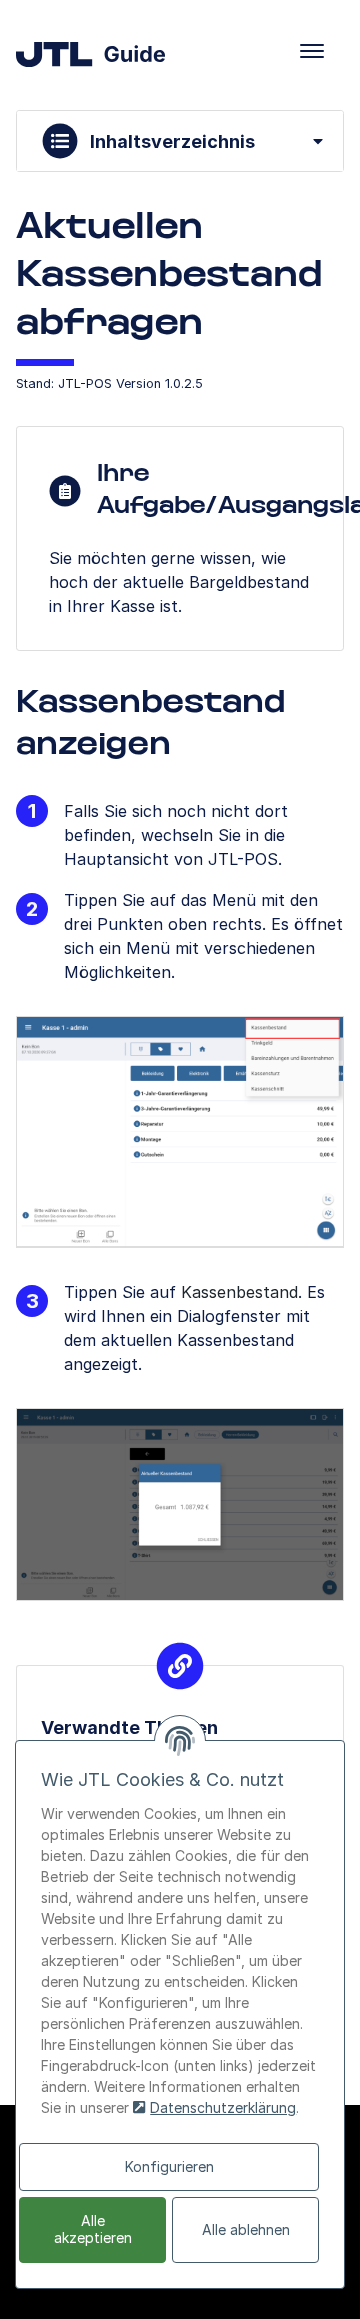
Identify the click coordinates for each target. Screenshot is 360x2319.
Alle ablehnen (246, 2229)
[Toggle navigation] (312, 51)
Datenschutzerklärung (223, 2107)
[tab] (180, 141)
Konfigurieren (169, 2166)
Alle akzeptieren (93, 2229)
